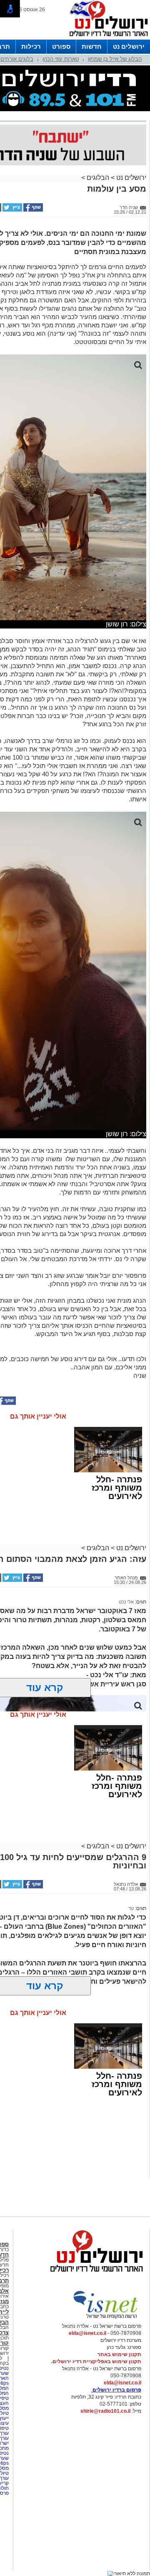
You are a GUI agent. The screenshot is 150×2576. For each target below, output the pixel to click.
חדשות (92, 46)
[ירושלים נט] (94, 2274)
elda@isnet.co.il (87, 2333)
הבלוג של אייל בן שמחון (115, 59)
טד (131, 1908)
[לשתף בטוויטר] (12, 210)
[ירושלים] (106, 38)
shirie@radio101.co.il (105, 2411)
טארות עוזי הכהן (61, 59)
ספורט (61, 46)
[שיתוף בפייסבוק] (32, 210)
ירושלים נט (129, 46)
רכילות (31, 46)
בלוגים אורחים (17, 59)
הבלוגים (98, 178)
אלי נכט (126, 1602)
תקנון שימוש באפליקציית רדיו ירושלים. (96, 2362)
